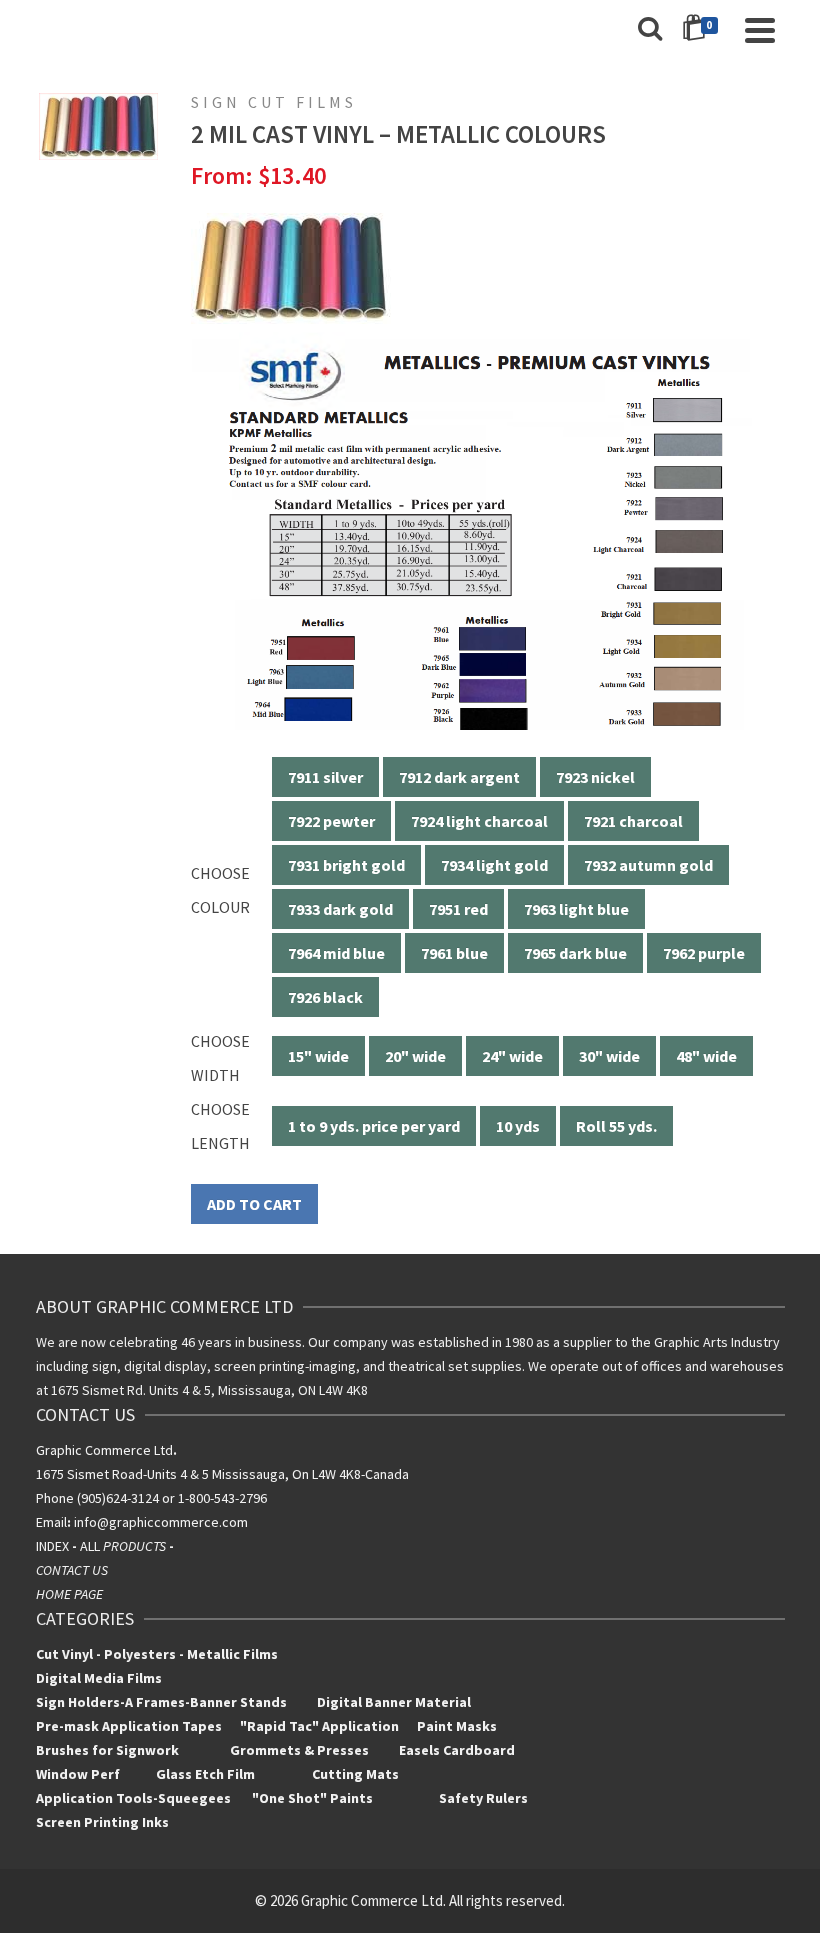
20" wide (415, 1056)
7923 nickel (595, 777)
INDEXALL (106, 1546)
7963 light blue (576, 909)
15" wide (318, 1056)
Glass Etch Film (205, 1774)
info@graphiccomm (131, 1522)
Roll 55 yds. (616, 1126)
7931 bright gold (346, 865)
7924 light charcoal (479, 821)
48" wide (706, 1056)
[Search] (650, 30)
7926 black (325, 997)
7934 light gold (494, 865)
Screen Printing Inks (104, 1822)
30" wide (609, 1056)
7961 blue (454, 953)
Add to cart (254, 1204)
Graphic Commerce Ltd (106, 1450)
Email (51, 1522)
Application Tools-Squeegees (144, 1798)
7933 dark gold (340, 909)
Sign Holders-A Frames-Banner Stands (161, 1702)
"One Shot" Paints (314, 1798)
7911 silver (325, 777)
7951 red (458, 909)
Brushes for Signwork (107, 1750)
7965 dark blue (575, 953)
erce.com (219, 1522)
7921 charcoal (633, 821)
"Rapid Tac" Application (321, 1726)
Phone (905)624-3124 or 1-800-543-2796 (151, 1498)
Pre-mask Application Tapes (129, 1726)
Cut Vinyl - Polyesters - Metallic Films (157, 1654)
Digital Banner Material (394, 1702)
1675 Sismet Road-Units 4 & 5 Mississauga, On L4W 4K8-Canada (222, 1474)
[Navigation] (760, 30)
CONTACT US (72, 1570)
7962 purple (704, 953)
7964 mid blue (336, 953)
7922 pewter (331, 821)
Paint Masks (455, 1726)
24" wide (512, 1056)
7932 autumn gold (648, 865)
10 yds (518, 1126)
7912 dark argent (459, 777)
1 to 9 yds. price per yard (374, 1126)
